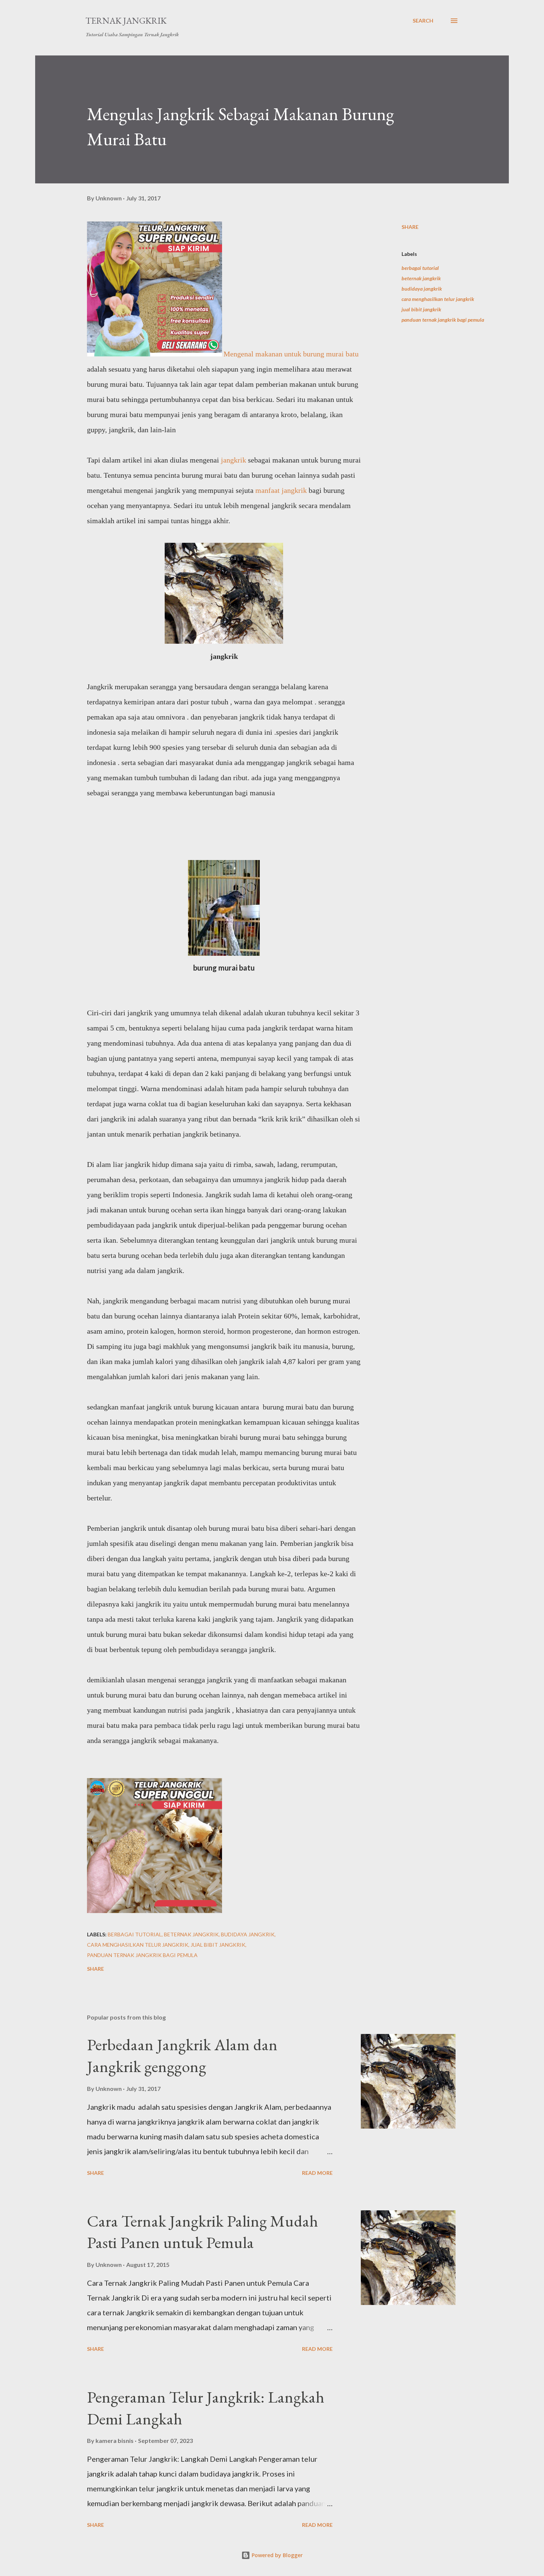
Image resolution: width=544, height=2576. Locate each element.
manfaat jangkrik (281, 490)
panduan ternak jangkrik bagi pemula (443, 320)
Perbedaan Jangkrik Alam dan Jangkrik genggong (182, 2055)
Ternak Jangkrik (126, 21)
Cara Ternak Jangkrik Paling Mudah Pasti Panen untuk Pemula (202, 2232)
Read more (317, 2173)
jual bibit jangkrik (421, 309)
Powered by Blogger (276, 2555)
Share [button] (410, 227)
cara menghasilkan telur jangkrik (438, 299)
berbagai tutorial (420, 268)
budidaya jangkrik (422, 289)
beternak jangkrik (421, 278)
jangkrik (233, 460)
